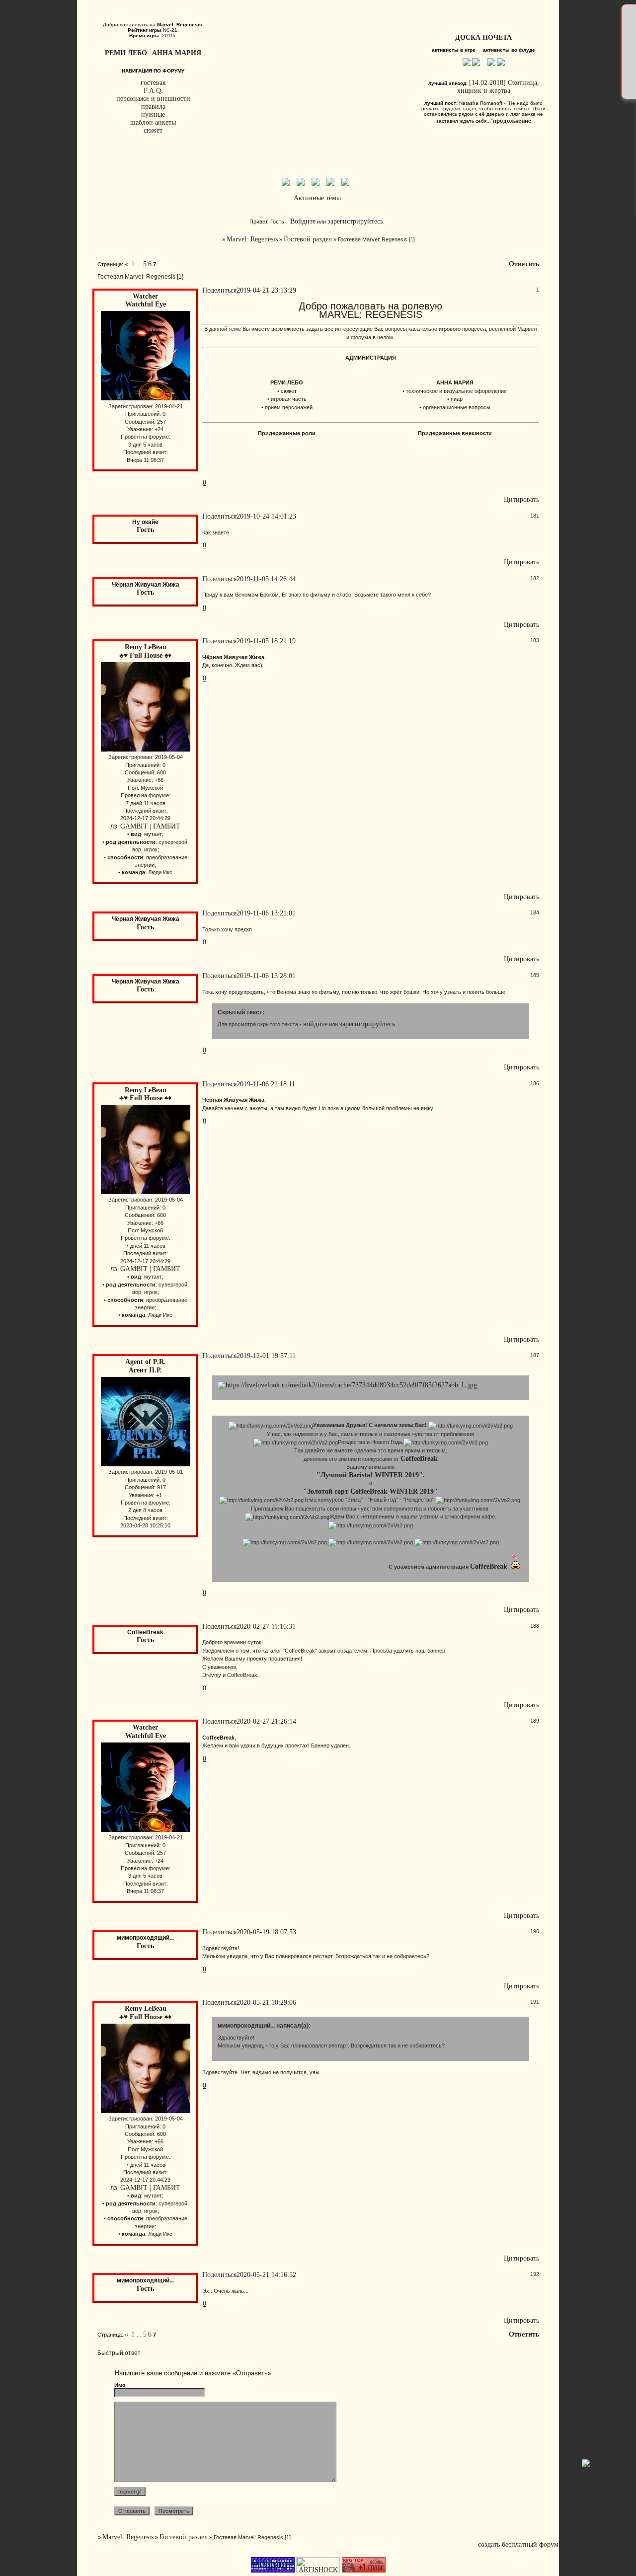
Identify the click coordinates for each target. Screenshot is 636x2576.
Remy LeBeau (146, 647)
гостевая (153, 83)
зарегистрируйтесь (355, 221)
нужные (153, 114)
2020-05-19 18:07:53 (266, 1932)
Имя (120, 2385)
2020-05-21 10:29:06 (266, 2003)
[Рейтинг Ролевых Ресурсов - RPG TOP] (364, 2570)
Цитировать (521, 499)
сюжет (153, 130)
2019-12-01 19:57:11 (266, 1356)
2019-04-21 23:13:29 (266, 290)
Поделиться (219, 290)
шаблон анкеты (153, 122)
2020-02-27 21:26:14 (266, 1721)
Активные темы (317, 198)
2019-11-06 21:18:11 (266, 1084)
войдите (315, 1024)
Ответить (524, 264)
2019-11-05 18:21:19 (266, 641)
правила (153, 107)
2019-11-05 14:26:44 (266, 579)
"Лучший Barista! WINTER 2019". (371, 1475)
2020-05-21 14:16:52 (266, 2275)
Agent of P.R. (146, 1362)
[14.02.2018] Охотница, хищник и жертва (498, 87)
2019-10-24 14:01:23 (266, 516)
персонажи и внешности (153, 99)
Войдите (303, 221)
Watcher (145, 296)
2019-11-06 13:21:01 (266, 913)
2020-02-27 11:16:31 (266, 1627)
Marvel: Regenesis (252, 239)
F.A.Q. (153, 91)
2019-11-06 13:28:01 (266, 976)
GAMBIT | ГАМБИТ (150, 826)
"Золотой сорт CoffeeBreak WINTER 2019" (370, 1491)
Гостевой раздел (308, 239)
